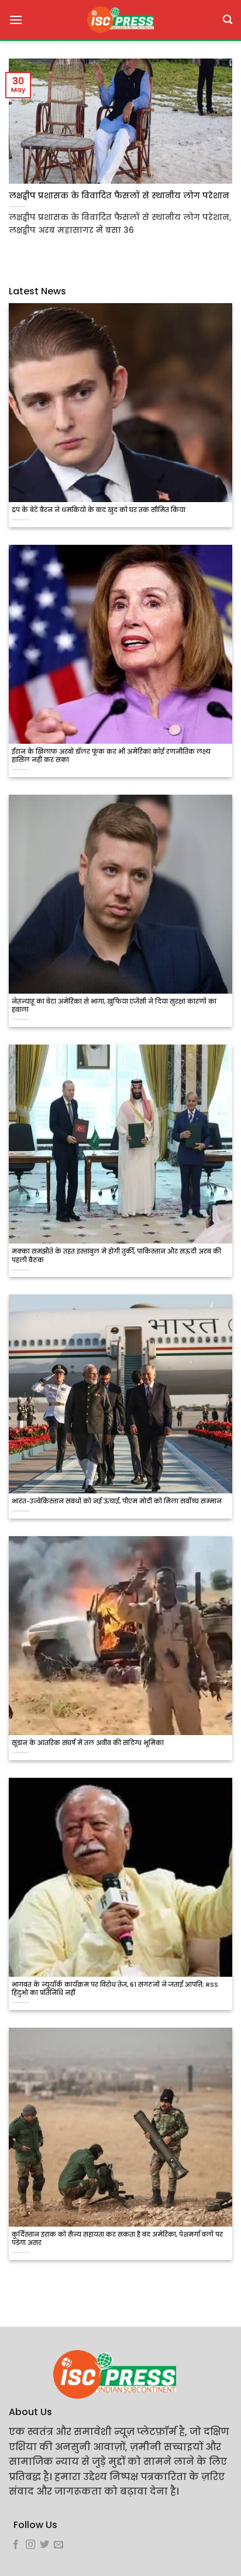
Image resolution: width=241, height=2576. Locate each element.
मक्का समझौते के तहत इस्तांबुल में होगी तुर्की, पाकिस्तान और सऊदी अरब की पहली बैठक (116, 1256)
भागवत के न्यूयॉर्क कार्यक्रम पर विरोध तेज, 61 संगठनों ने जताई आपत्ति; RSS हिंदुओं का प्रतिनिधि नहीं (115, 1989)
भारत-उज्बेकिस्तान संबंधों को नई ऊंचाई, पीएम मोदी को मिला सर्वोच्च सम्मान (117, 1502)
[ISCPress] (120, 20)
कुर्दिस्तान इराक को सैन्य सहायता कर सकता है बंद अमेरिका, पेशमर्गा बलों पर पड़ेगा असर (117, 2239)
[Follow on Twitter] (44, 2545)
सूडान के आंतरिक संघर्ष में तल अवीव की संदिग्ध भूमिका (88, 1743)
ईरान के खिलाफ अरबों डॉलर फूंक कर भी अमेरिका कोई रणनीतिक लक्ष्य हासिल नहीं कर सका (111, 756)
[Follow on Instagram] (30, 2545)
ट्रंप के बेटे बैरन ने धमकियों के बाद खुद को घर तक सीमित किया (99, 510)
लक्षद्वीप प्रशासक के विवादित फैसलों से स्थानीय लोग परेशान (119, 196)
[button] (16, 20)
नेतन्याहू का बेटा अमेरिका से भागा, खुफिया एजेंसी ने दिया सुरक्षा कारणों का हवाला (114, 1006)
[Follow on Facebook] (16, 2545)
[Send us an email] (58, 2545)
